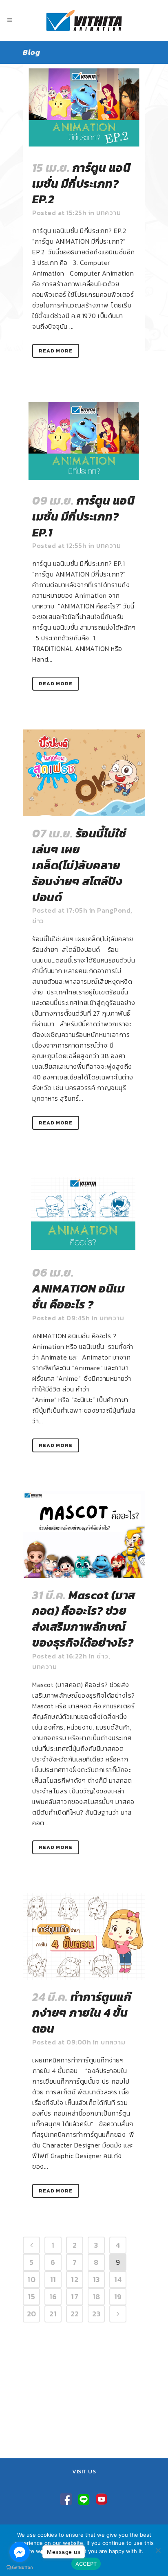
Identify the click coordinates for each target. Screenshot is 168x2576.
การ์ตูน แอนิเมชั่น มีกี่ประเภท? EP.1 (83, 516)
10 (31, 2279)
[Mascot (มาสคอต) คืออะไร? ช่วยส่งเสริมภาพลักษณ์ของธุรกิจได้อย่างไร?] (84, 1535)
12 (75, 2279)
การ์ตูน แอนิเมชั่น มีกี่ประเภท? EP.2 (81, 184)
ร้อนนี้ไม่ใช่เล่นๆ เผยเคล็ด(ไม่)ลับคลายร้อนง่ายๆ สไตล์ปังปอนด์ (79, 865)
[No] (158, 2550)
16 (53, 2297)
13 (96, 2279)
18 (96, 2297)
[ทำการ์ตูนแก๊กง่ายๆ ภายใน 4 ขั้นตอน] (84, 1936)
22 (75, 2314)
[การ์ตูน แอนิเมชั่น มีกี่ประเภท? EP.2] (84, 107)
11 (53, 2279)
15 (31, 2297)
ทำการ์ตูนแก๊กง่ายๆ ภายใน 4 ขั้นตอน (82, 2013)
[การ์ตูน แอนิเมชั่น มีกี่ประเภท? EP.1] (84, 440)
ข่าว (38, 921)
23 (96, 2314)
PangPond (114, 910)
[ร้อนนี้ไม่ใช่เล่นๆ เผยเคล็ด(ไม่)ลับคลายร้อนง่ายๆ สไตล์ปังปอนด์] (84, 773)
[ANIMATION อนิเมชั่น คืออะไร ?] (84, 1212)
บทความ (108, 213)
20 (32, 2314)
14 (118, 2279)
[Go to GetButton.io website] (20, 2568)
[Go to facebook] (20, 2552)
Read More (56, 351)
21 (53, 2314)
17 (75, 2297)
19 (118, 2297)
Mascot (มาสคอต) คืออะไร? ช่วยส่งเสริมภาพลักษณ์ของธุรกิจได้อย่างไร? (84, 1619)
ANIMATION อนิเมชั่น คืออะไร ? (78, 1296)
